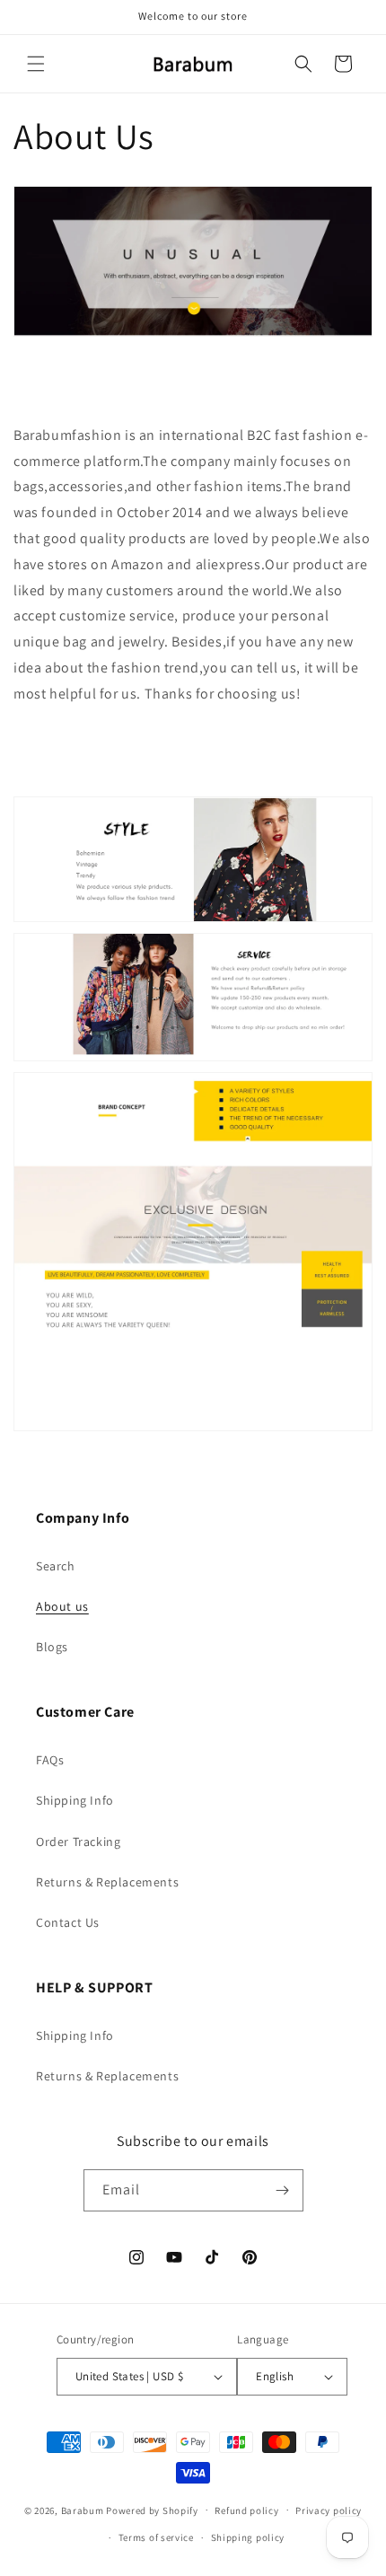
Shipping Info (75, 1800)
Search (56, 1566)
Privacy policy (329, 2510)
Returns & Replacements (107, 1882)
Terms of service (156, 2537)
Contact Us (68, 1922)
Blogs (52, 1647)
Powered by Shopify (152, 2510)
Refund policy (246, 2510)
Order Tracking (78, 1842)
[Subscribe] (283, 2190)
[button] (36, 64)
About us (62, 1606)
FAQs (50, 1760)
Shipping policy (248, 2537)
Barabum (83, 2510)
